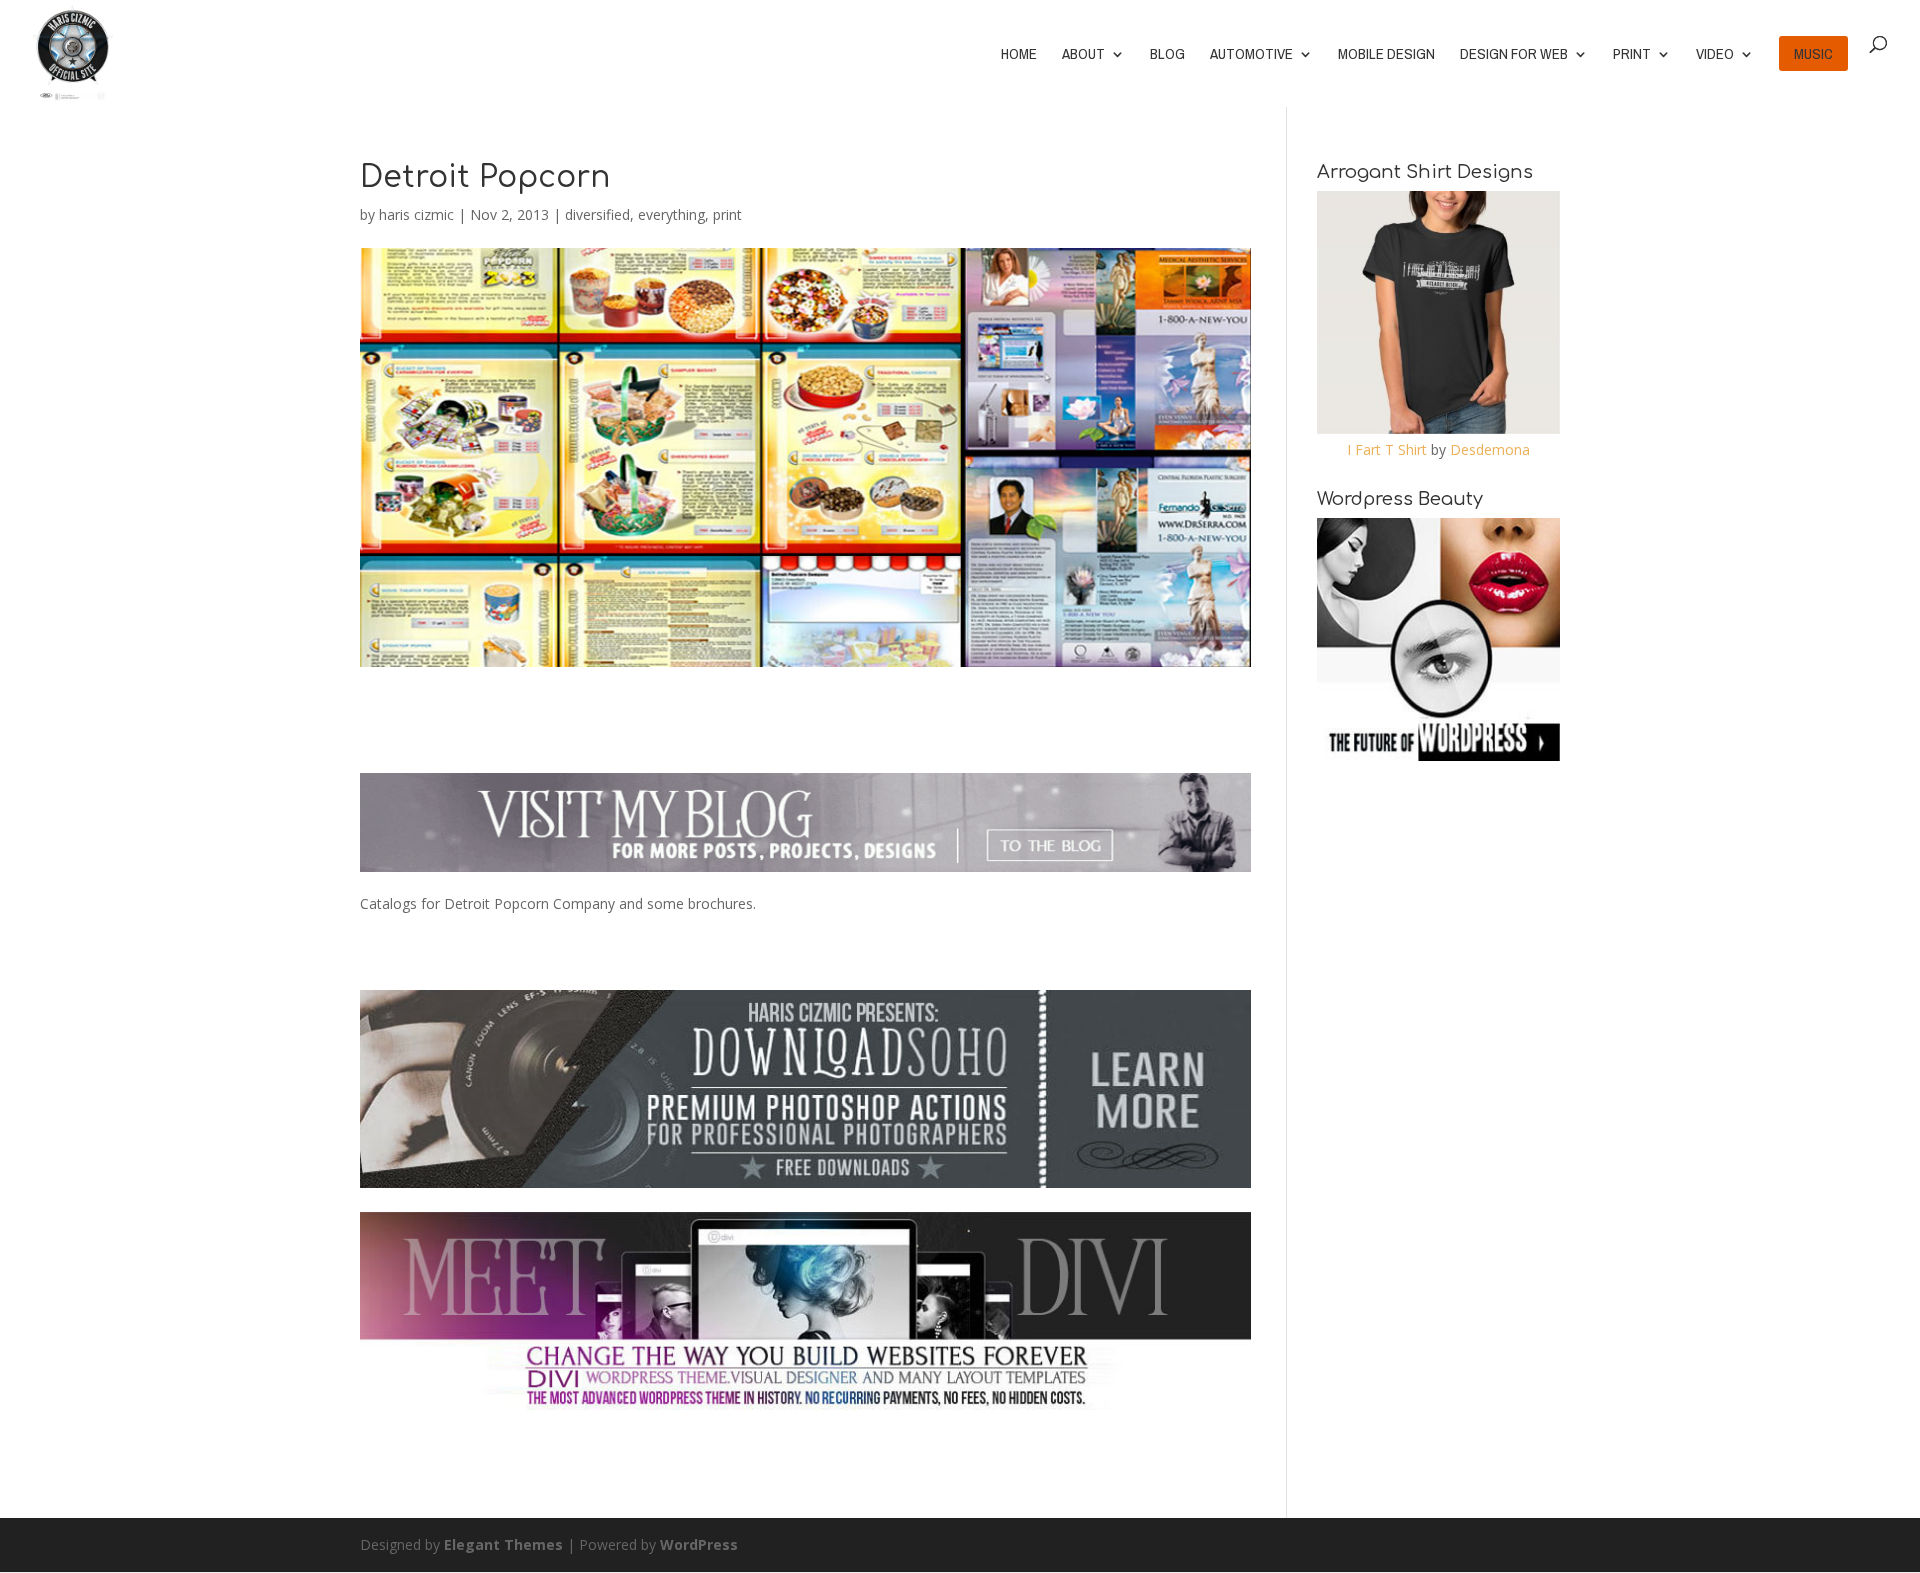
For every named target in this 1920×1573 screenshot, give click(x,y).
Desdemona (1490, 449)
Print (1632, 55)
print (727, 214)
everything (671, 214)
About (1083, 55)
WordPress (699, 1544)
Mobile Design (1386, 55)
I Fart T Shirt (1387, 449)
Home (1019, 55)
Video (1715, 55)
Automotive (1251, 55)
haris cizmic (416, 214)
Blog (1167, 55)
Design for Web (1514, 55)
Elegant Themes (503, 1544)
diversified (597, 214)
